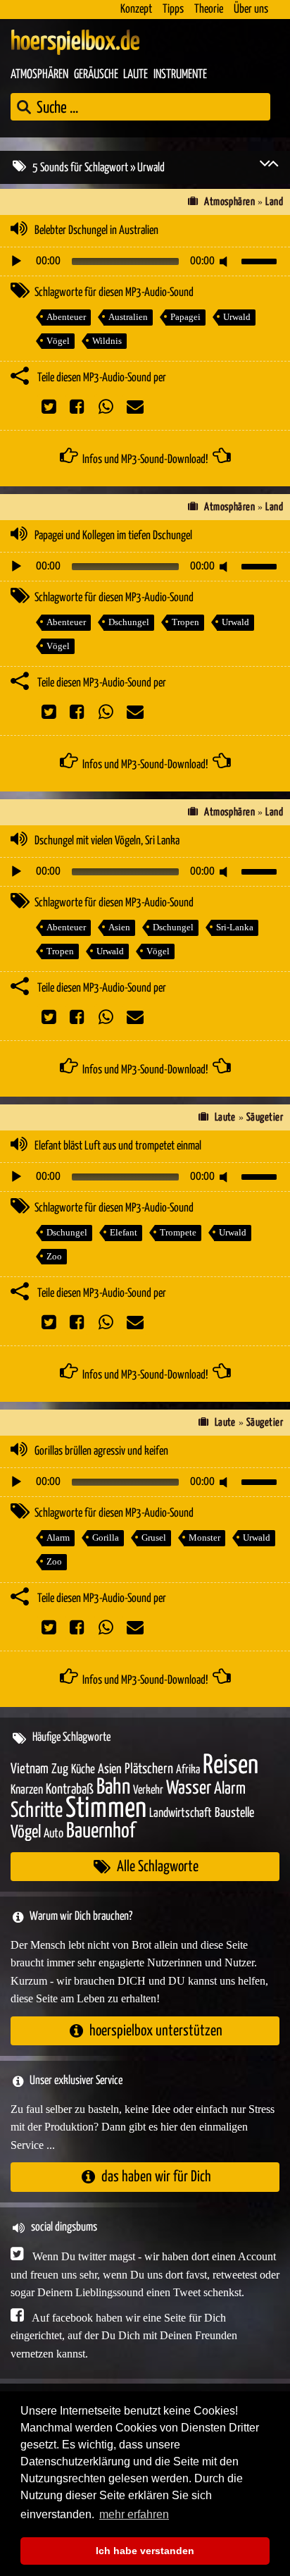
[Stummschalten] (226, 261)
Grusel (154, 1537)
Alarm (58, 1537)
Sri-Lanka (235, 927)
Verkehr (148, 1791)
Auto (53, 1834)
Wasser (189, 1789)
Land (274, 202)
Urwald (237, 317)
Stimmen (106, 1809)
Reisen (231, 1766)
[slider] (261, 260)
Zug (60, 1769)
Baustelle (234, 1813)
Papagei (185, 317)
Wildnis (107, 341)
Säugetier (265, 1117)
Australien (128, 317)
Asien (119, 927)
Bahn (113, 1787)
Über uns (251, 10)
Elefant (124, 1232)
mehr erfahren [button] (134, 2514)
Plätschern (149, 1769)
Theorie (209, 10)
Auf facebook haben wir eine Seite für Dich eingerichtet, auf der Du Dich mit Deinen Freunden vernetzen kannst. (124, 2336)
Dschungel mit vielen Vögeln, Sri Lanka (107, 841)
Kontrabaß (70, 1790)
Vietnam (30, 1769)
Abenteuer (66, 317)
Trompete (178, 1232)
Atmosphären (39, 75)
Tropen (185, 622)
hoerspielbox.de (75, 42)
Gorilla (106, 1537)
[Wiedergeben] (16, 261)
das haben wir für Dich (156, 2177)
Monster (204, 1537)
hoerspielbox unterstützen (156, 2031)
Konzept (136, 10)
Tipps (173, 10)
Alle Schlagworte (158, 1867)
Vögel (58, 341)
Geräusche (96, 75)
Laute (135, 75)
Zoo (54, 1256)
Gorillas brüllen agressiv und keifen (101, 1452)
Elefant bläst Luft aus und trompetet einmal (118, 1146)
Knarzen (27, 1790)
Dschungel (129, 622)
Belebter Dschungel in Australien (96, 231)
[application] (145, 261)
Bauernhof (101, 1831)
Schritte (37, 1811)
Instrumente (180, 75)
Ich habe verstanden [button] (145, 2551)
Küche (83, 1770)
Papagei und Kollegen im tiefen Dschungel (113, 536)
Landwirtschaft (181, 1813)
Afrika (188, 1770)
